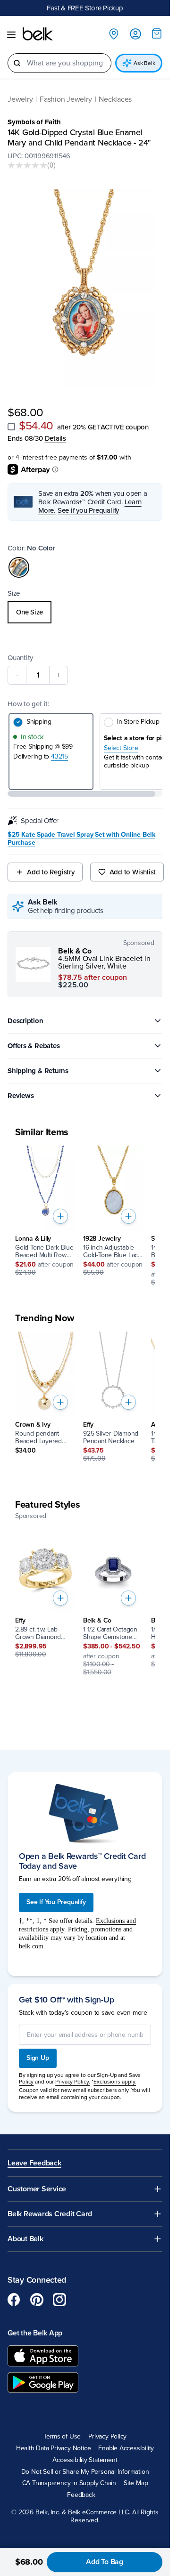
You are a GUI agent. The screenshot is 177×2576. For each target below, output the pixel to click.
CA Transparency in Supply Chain (69, 2483)
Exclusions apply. (115, 2082)
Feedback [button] (81, 2495)
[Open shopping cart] (157, 33)
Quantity (20, 658)
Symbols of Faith (34, 122)
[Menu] (11, 35)
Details (55, 438)
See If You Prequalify (56, 1902)
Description (25, 1021)
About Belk (25, 2239)
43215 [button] (59, 756)
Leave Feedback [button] (34, 2163)
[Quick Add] (60, 1216)
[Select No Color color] (19, 567)
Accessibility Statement (85, 2460)
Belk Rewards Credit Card (50, 2214)
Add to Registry (51, 872)
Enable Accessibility (126, 2448)
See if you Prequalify (88, 510)
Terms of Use (62, 2437)
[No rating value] (27, 165)
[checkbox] (11, 427)
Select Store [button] (121, 748)
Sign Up (38, 2058)
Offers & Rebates (34, 1046)
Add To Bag (105, 2562)
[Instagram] (59, 2300)
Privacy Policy (107, 2437)
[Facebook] (14, 2300)
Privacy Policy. (72, 2082)
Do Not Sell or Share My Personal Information (85, 2472)
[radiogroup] (85, 612)
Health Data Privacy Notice (54, 2448)
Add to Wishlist (133, 872)
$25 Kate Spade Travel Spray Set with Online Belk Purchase (81, 839)
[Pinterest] (37, 2300)
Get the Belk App (35, 2333)
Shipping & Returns (38, 1071)
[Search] (17, 63)
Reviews (21, 1096)
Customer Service (37, 2189)
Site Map (136, 2483)
